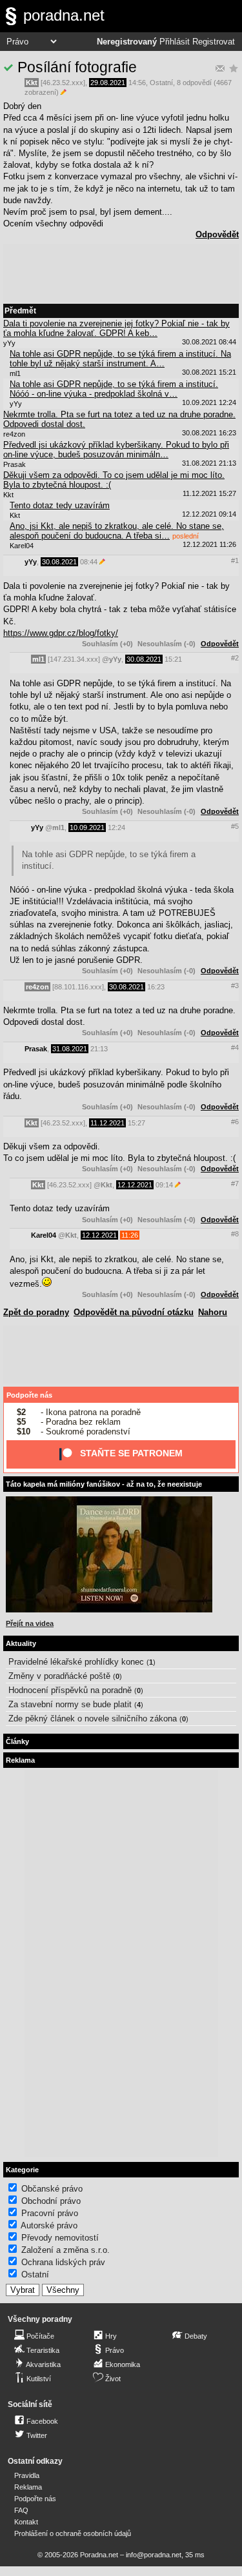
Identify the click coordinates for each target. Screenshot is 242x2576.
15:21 (173, 659)
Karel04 (44, 1235)
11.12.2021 (107, 1123)
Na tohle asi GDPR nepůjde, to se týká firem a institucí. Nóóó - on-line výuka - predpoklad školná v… (114, 389)
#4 (235, 1047)
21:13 (99, 1049)
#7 (235, 1184)
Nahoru (213, 1312)
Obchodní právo (51, 2201)
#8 (235, 1234)
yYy (31, 562)
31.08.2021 (70, 1049)
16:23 (156, 987)
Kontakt (26, 2522)
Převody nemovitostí (60, 2238)
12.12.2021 (135, 1185)
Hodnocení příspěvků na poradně (70, 1690)
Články (17, 1741)
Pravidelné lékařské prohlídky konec (76, 1662)
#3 (235, 986)
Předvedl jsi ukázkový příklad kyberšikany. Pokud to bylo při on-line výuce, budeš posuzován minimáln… (116, 450)
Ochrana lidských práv (63, 2262)
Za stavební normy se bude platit (70, 1704)
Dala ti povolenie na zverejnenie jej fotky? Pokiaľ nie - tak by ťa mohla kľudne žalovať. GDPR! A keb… (116, 328)
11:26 (130, 1235)
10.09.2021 (87, 827)
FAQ (21, 2510)
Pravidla (27, 2475)
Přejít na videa (30, 1623)
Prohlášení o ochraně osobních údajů (73, 2533)
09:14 (164, 1185)
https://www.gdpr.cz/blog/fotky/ (61, 633)
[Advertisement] (121, 273)
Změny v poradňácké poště (59, 1676)
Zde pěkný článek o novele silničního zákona (93, 1719)
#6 (235, 1122)
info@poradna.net (154, 2555)
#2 (235, 658)
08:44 (89, 562)
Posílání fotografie (77, 67)
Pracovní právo (50, 2213)
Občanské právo (52, 2189)
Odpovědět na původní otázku (134, 1312)
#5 (235, 826)
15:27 (136, 1123)
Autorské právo (49, 2225)
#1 (235, 560)
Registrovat (214, 42)
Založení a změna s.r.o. (66, 2250)
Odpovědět (217, 234)
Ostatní (161, 83)
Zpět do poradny (36, 1312)
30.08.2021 (59, 562)
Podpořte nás (29, 1395)
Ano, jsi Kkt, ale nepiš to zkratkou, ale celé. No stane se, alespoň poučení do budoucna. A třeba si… (117, 531)
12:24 (116, 827)
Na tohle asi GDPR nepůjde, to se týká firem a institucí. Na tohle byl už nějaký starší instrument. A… (120, 359)
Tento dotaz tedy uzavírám (60, 505)
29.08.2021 (108, 83)
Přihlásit (175, 42)
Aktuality (21, 1643)
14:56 (137, 83)
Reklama (28, 2487)
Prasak (36, 1049)
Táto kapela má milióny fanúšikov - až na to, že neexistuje (104, 1484)
